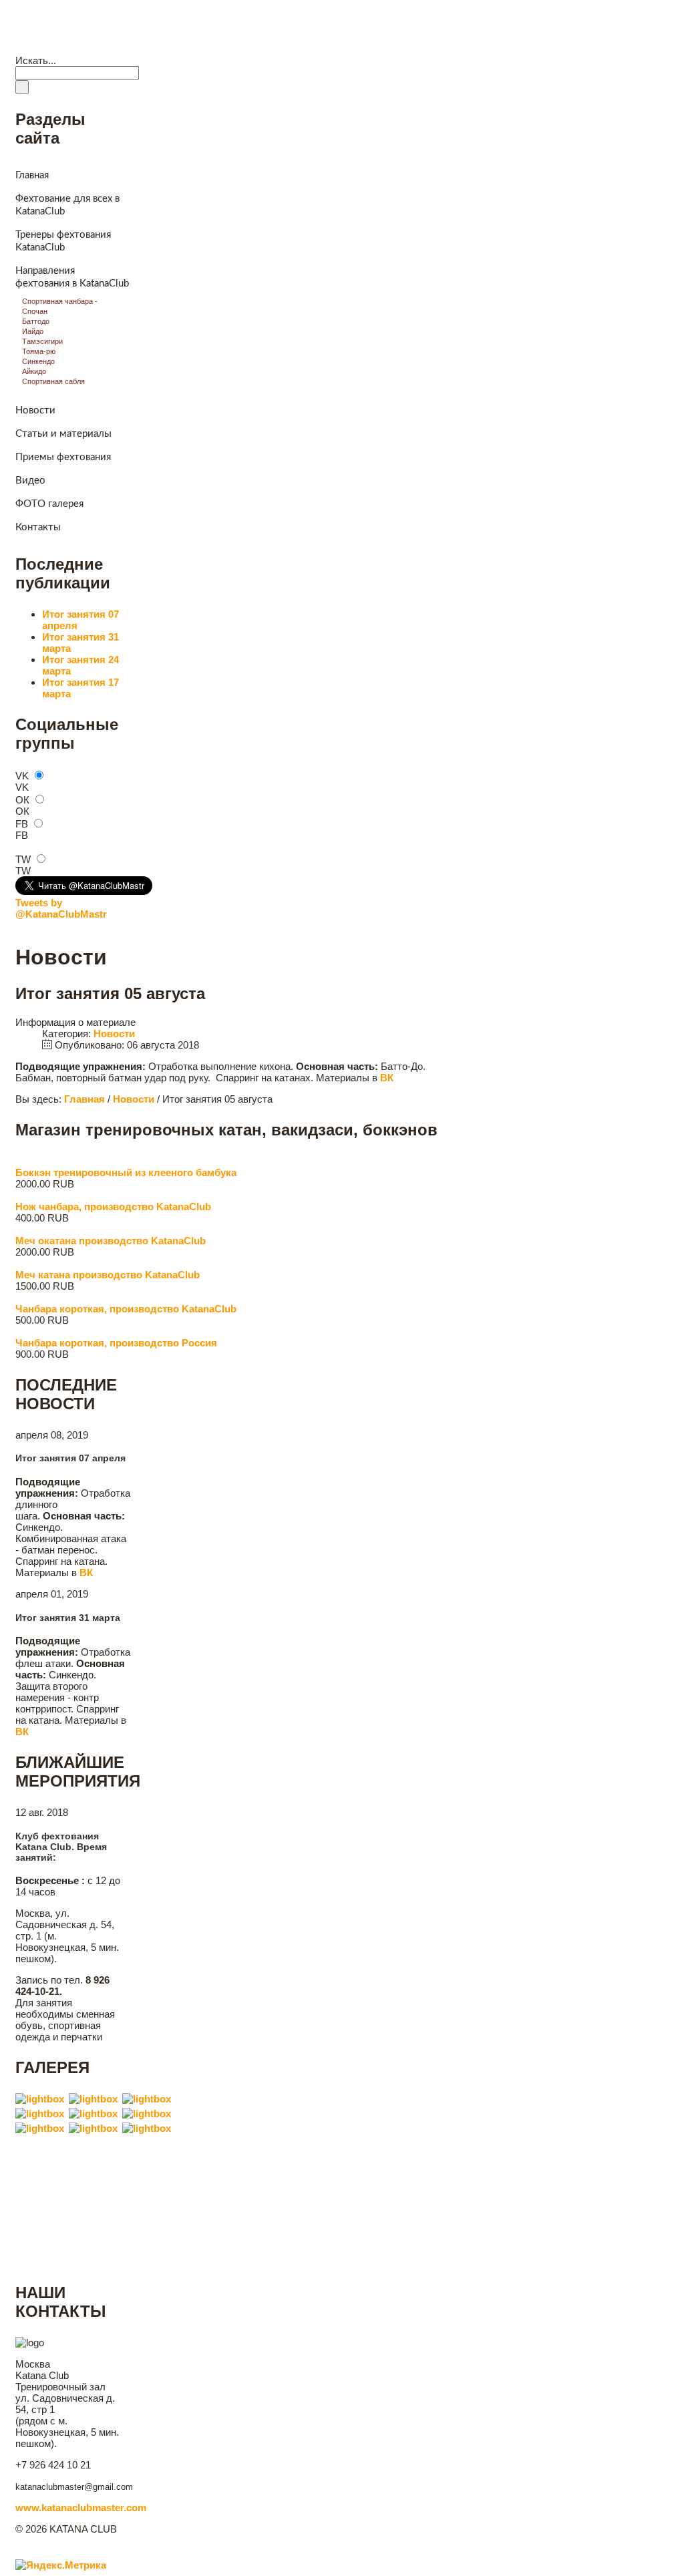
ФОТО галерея (49, 504)
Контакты (305, 46)
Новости (90, 46)
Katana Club (70, 16)
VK (22, 776)
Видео (138, 46)
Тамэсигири (42, 341)
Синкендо (38, 361)
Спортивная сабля (53, 381)
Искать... (36, 60)
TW (23, 859)
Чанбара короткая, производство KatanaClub (126, 1309)
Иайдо (33, 331)
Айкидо (34, 371)
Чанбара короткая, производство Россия (116, 1343)
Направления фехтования (218, 46)
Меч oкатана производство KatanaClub (111, 1241)
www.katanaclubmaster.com (81, 2508)
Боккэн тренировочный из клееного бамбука (126, 1172)
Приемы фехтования (63, 457)
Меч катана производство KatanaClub (108, 1275)
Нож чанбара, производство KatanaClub (113, 1207)
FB (22, 824)
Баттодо (36, 321)
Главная (40, 46)
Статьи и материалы (63, 434)
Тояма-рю (39, 351)
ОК (22, 800)
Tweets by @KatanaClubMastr (61, 908)
